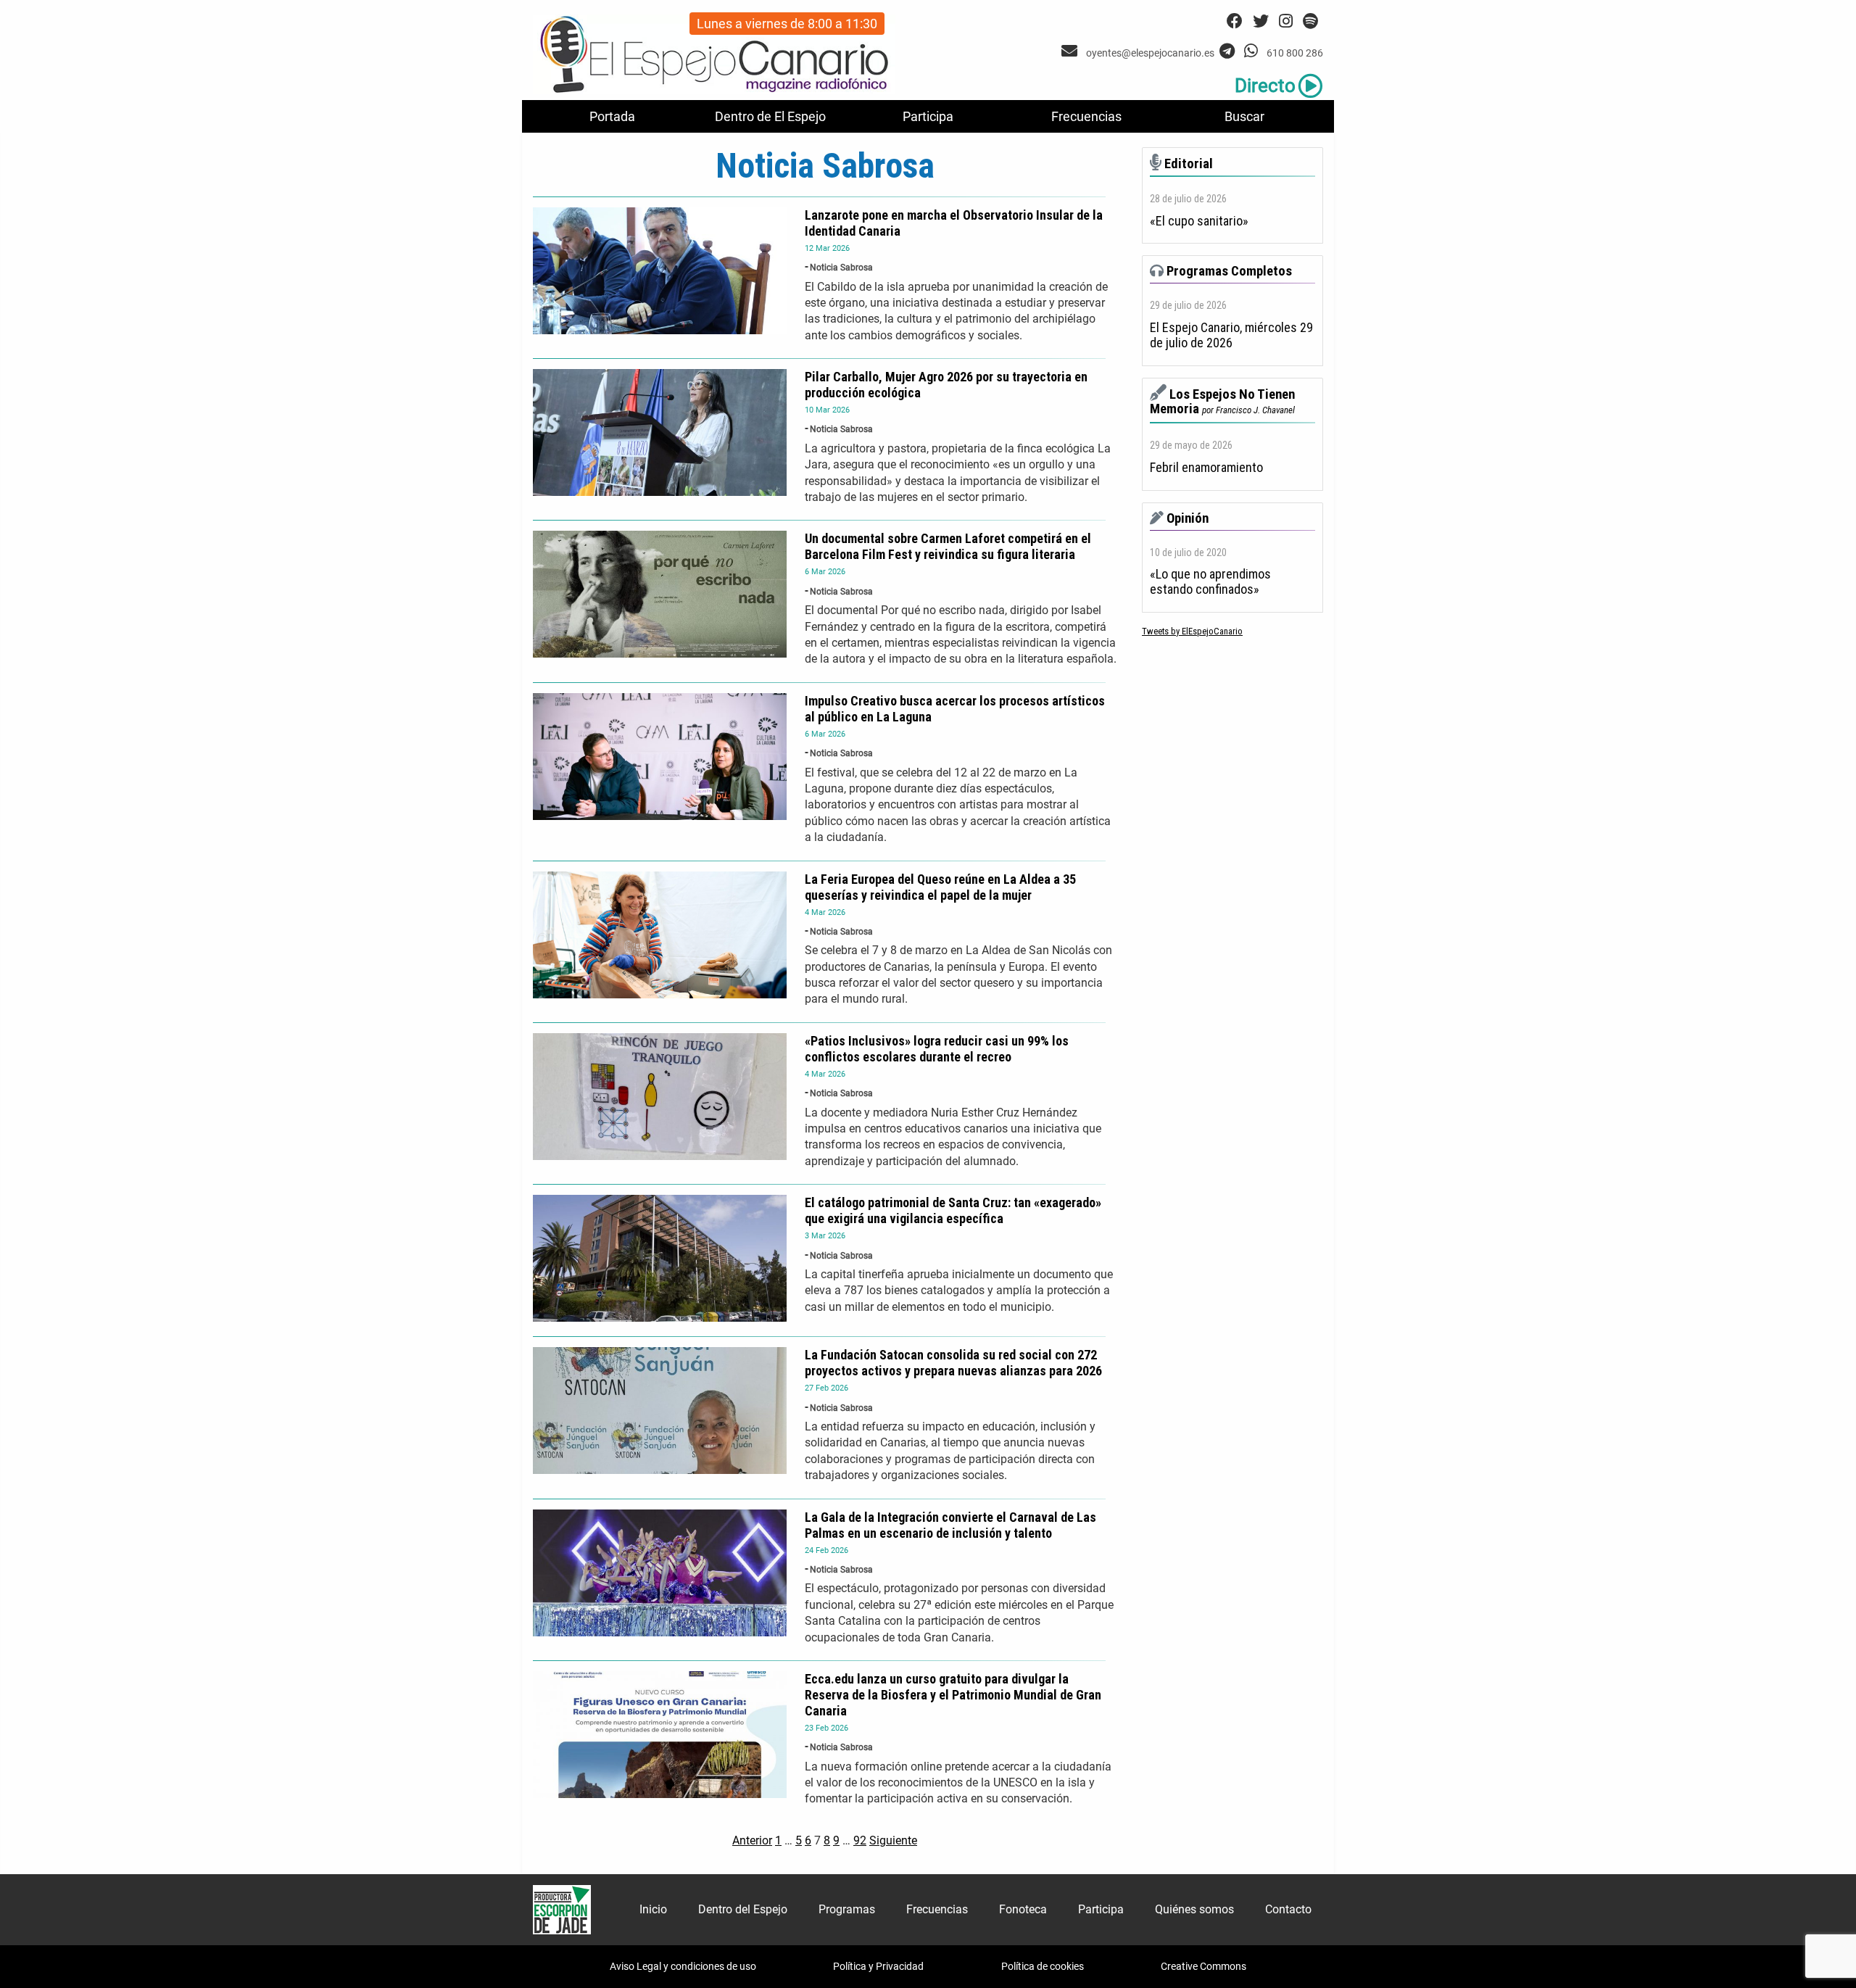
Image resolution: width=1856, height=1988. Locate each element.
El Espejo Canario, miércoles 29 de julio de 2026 (1231, 335)
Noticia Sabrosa (841, 268)
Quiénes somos (1194, 1909)
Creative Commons (1203, 1966)
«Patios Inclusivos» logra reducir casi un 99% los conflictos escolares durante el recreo (937, 1049)
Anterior (752, 1840)
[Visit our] (1071, 51)
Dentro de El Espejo (770, 116)
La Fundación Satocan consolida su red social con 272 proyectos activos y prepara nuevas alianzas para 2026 (953, 1363)
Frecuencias (1086, 116)
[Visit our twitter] (1261, 21)
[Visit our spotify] (1310, 21)
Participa (928, 116)
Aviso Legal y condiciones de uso (683, 1966)
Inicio (653, 1909)
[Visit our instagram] (1286, 21)
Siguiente (893, 1840)
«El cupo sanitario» (1199, 221)
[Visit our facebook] (1235, 21)
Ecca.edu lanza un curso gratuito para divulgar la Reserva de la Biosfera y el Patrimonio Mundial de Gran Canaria (953, 1695)
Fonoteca (1023, 1909)
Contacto (1288, 1909)
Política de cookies (1043, 1966)
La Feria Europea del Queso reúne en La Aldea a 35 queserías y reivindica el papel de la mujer (940, 887)
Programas (847, 1909)
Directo (1265, 86)
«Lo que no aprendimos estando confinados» (1210, 582)
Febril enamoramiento (1206, 468)
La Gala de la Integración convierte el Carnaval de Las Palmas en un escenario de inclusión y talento (950, 1525)
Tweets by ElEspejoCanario (1192, 631)
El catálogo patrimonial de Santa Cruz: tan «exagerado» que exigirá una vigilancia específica (953, 1210)
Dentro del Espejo (743, 1909)
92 (860, 1840)
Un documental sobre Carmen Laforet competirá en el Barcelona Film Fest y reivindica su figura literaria (948, 546)
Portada (612, 116)
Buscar (1244, 116)
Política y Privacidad (878, 1966)
